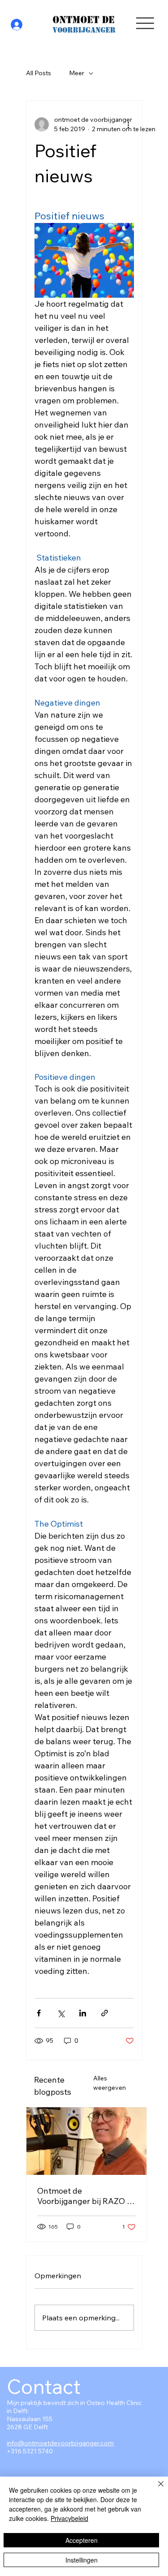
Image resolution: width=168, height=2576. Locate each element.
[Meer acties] (129, 124)
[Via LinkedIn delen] (83, 2013)
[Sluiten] (155, 2489)
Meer (77, 73)
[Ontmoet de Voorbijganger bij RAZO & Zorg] (86, 2141)
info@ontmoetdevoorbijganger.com (60, 2443)
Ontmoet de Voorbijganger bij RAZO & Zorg (84, 2196)
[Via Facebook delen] (39, 2013)
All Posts (39, 73)
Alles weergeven (110, 2083)
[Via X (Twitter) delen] (61, 2013)
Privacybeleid (69, 2518)
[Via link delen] (105, 2013)
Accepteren (82, 2540)
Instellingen (82, 2560)
